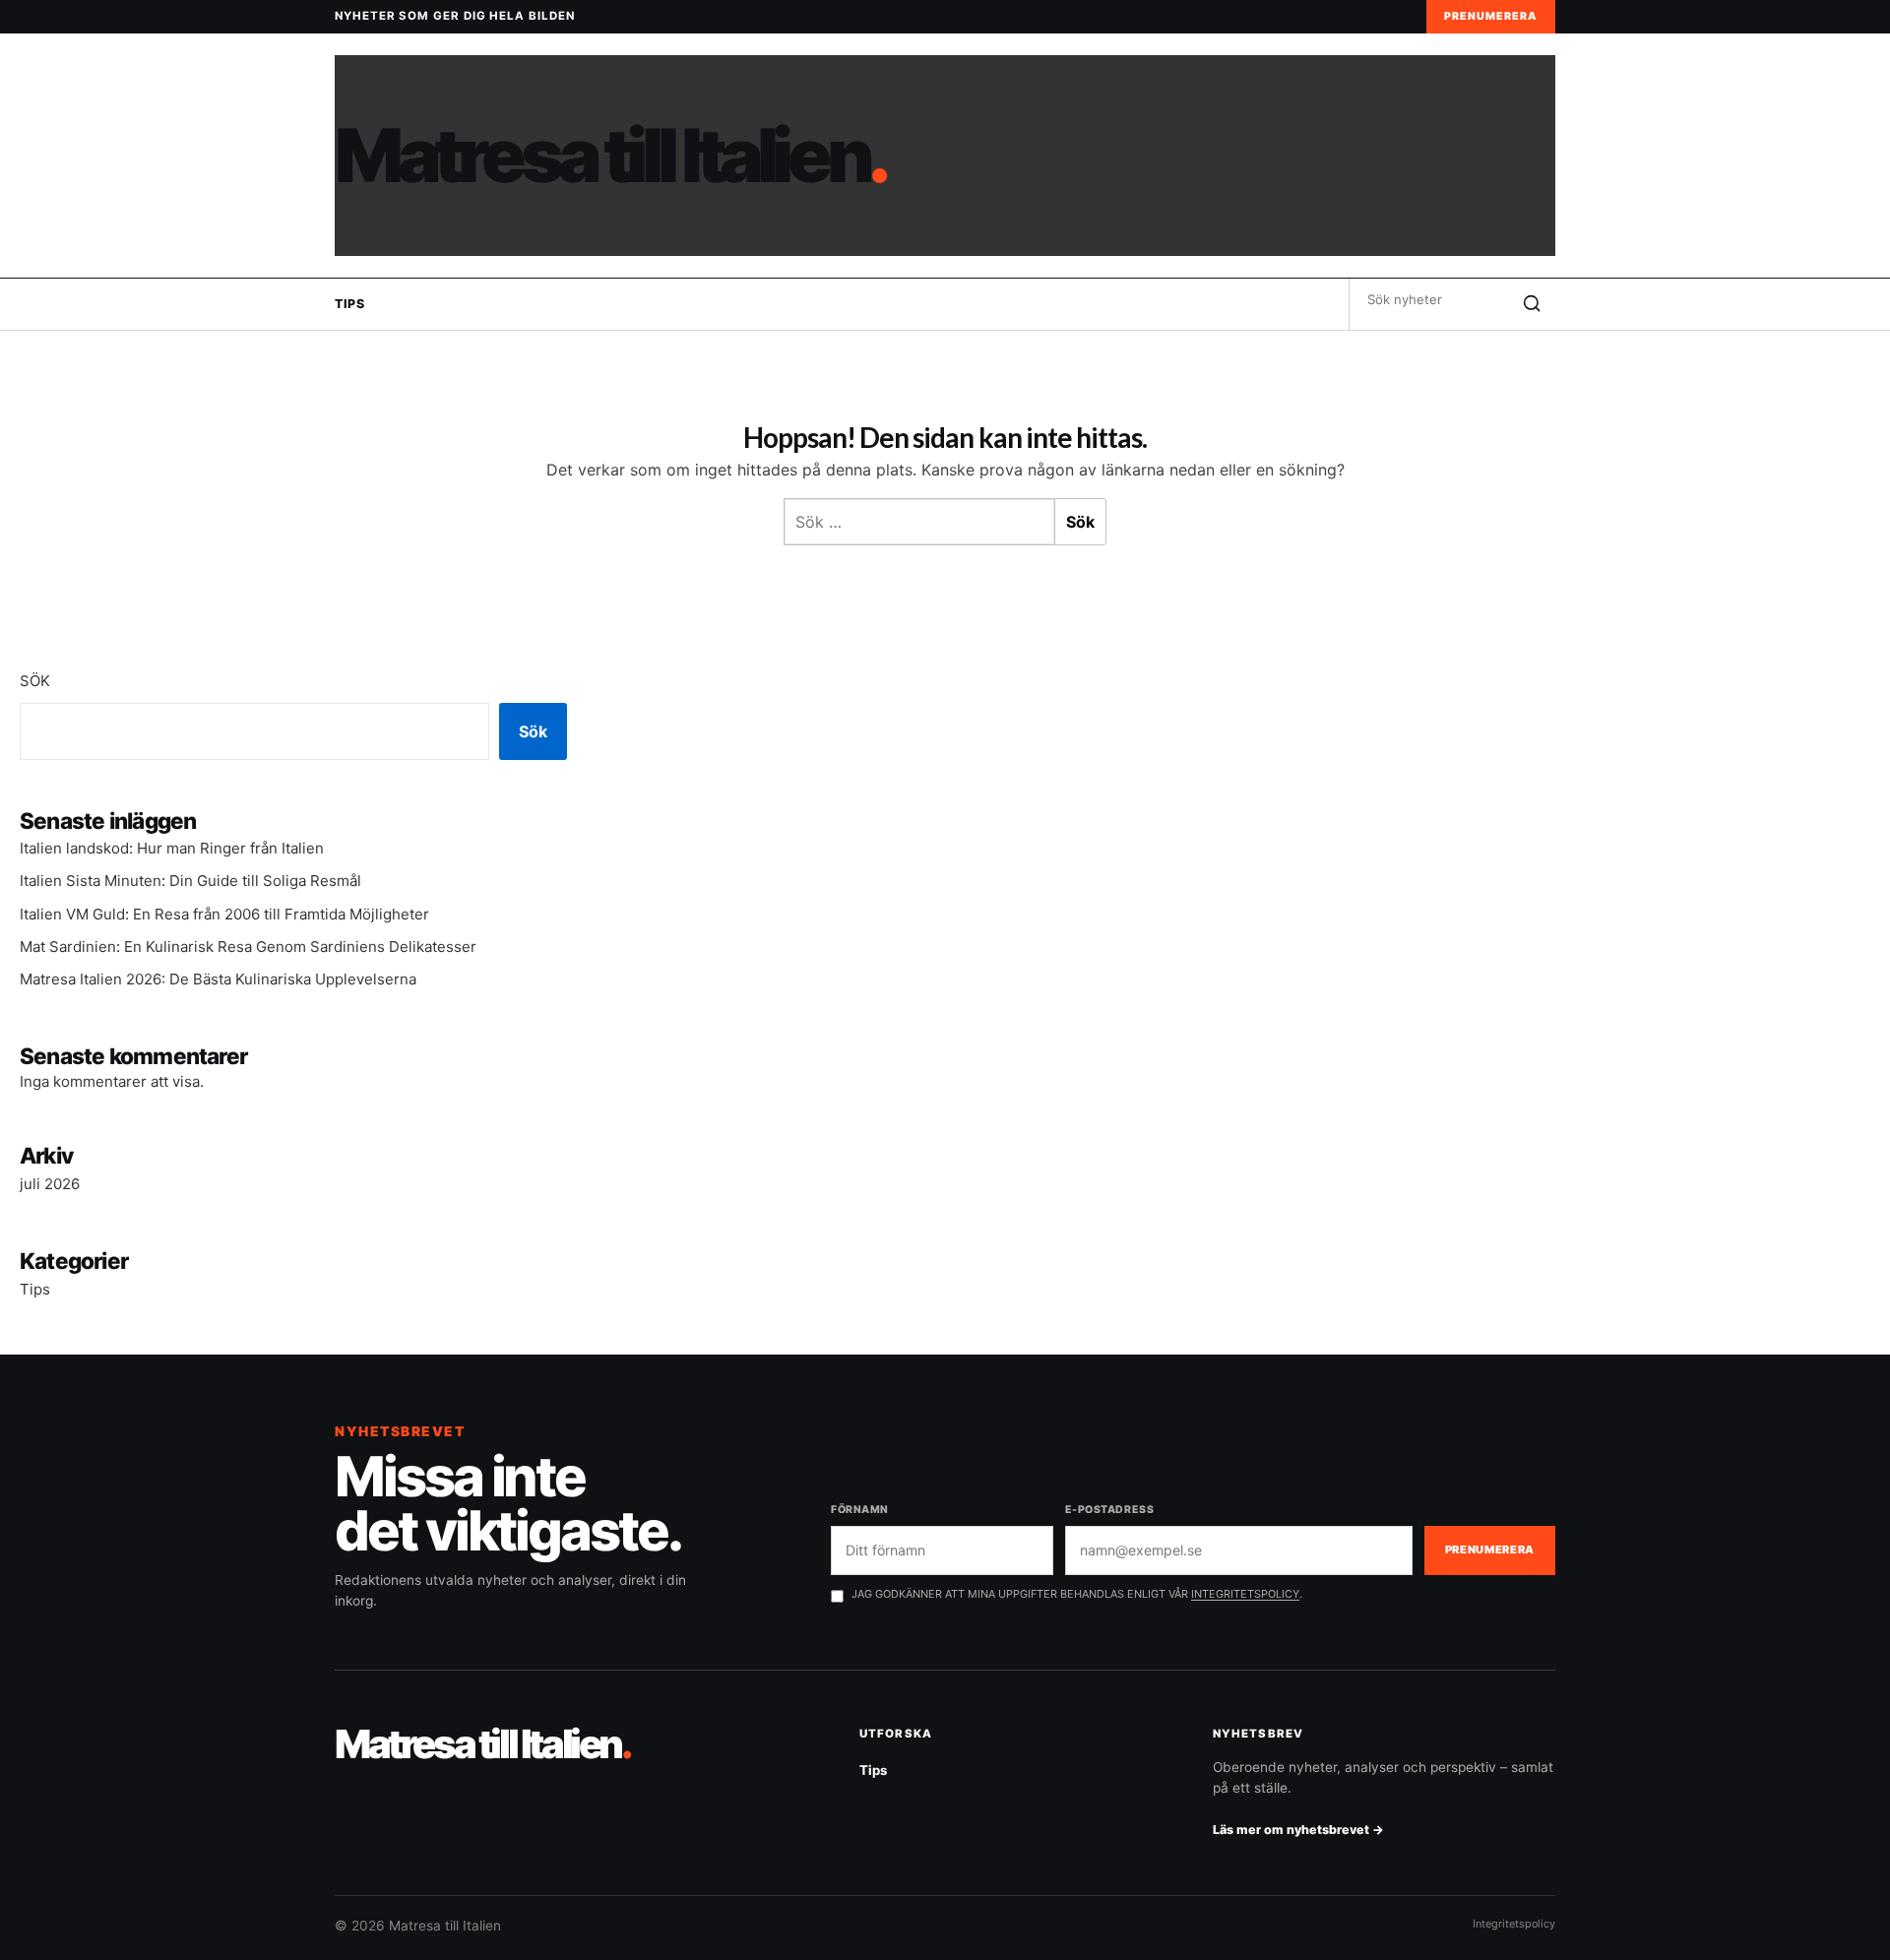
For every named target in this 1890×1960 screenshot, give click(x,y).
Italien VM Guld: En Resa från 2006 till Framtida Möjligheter (224, 914)
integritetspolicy (1245, 1594)
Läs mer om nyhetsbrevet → (1298, 1830)
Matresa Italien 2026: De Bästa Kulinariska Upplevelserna (218, 979)
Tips (349, 304)
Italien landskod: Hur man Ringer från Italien (172, 848)
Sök (35, 681)
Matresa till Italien (610, 156)
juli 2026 (50, 1184)
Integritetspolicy (1514, 1924)
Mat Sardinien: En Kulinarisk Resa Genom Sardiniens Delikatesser (248, 947)
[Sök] (1532, 304)
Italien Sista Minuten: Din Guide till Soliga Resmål (190, 881)
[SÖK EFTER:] (1429, 299)
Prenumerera (1491, 16)
